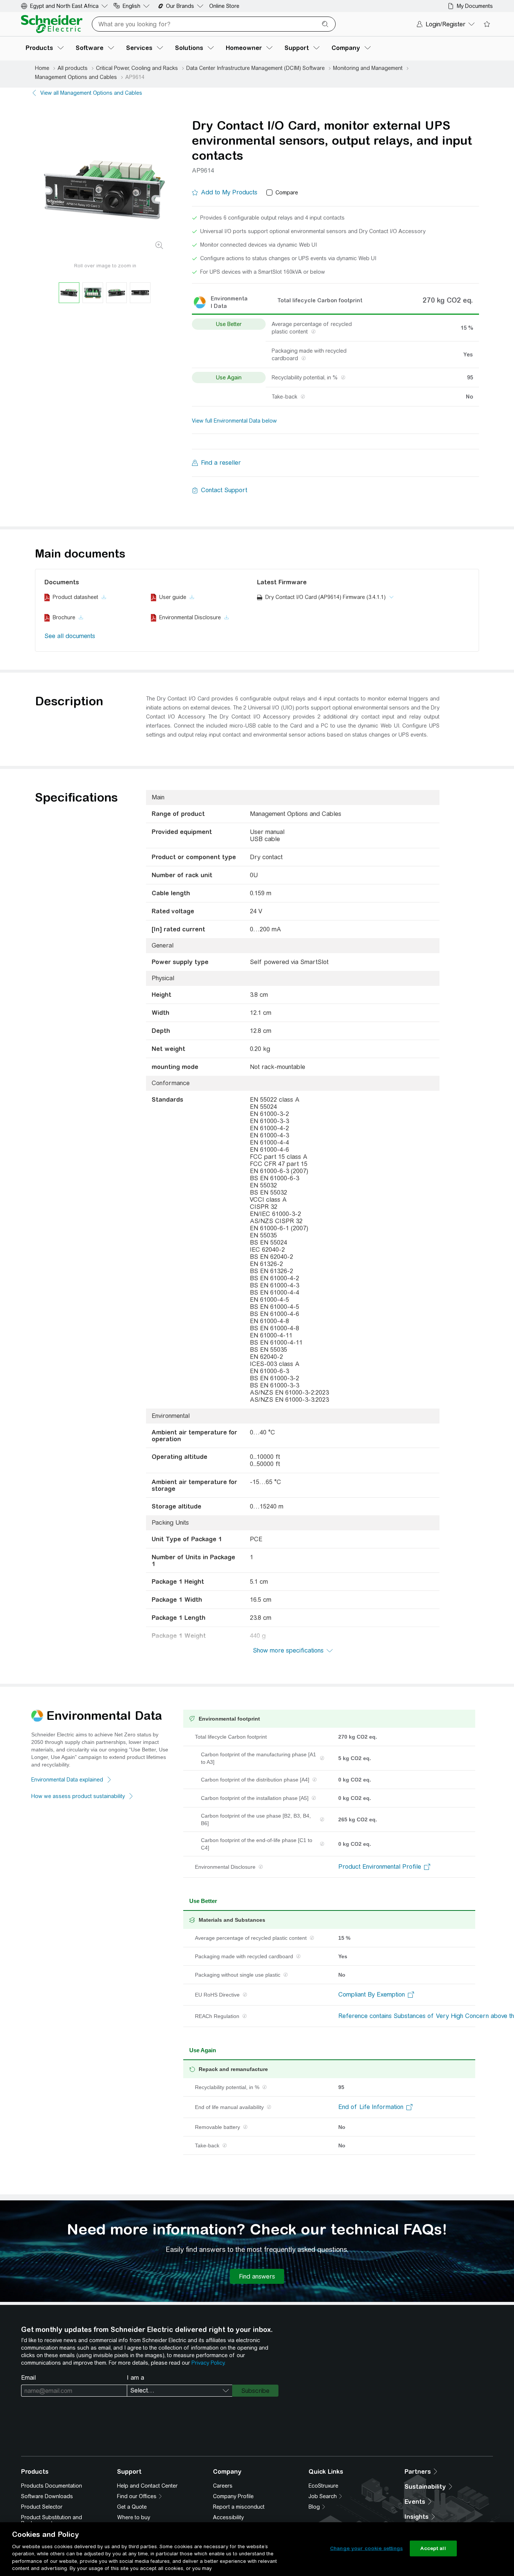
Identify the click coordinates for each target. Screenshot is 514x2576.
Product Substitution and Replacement (52, 2520)
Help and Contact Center (147, 2486)
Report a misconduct (239, 2507)
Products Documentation (52, 2486)
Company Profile (233, 2496)
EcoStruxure (323, 2486)
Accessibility (228, 2517)
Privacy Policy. (208, 2363)
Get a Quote (132, 2507)
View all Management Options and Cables (91, 93)
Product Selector (42, 2507)
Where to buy (134, 2517)
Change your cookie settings (366, 2548)
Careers (223, 2486)
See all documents (70, 636)
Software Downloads (47, 2496)
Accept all (433, 2548)
